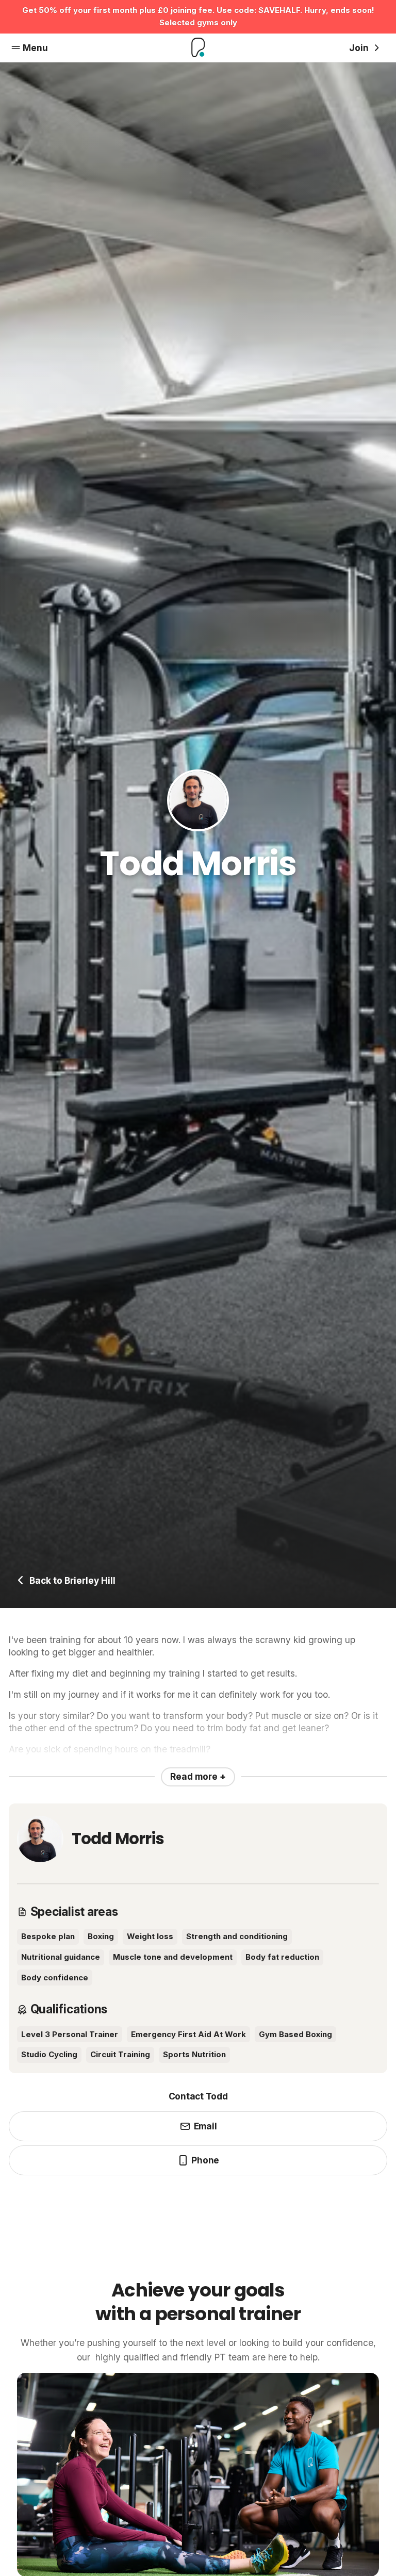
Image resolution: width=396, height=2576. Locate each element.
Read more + (198, 1776)
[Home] (198, 48)
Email (205, 2126)
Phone (205, 2160)
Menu (35, 48)
